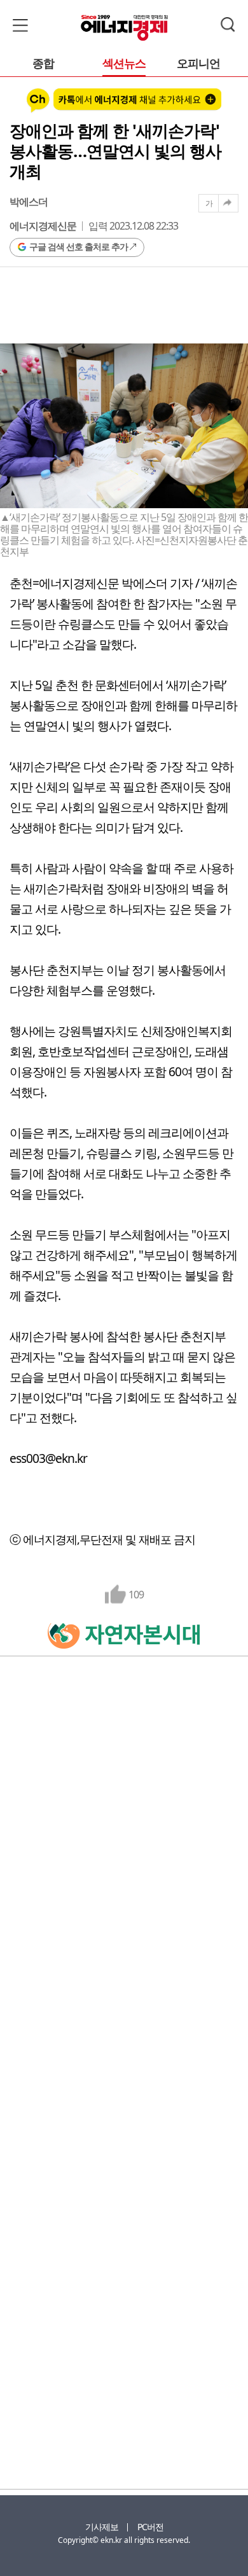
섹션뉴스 (124, 64)
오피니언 (198, 64)
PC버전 (150, 2527)
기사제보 (102, 2527)
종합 (43, 64)
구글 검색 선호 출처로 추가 (79, 246)
